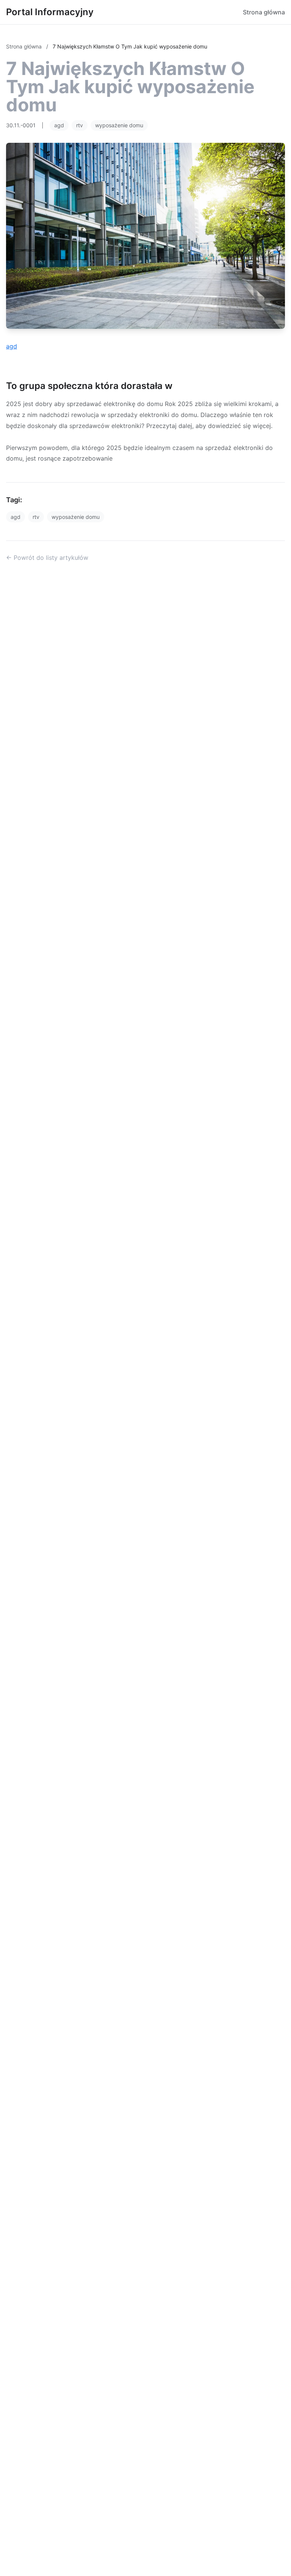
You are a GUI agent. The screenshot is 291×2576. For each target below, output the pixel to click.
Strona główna (264, 12)
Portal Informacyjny (50, 12)
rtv (80, 125)
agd (59, 125)
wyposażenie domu (119, 125)
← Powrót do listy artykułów (47, 558)
